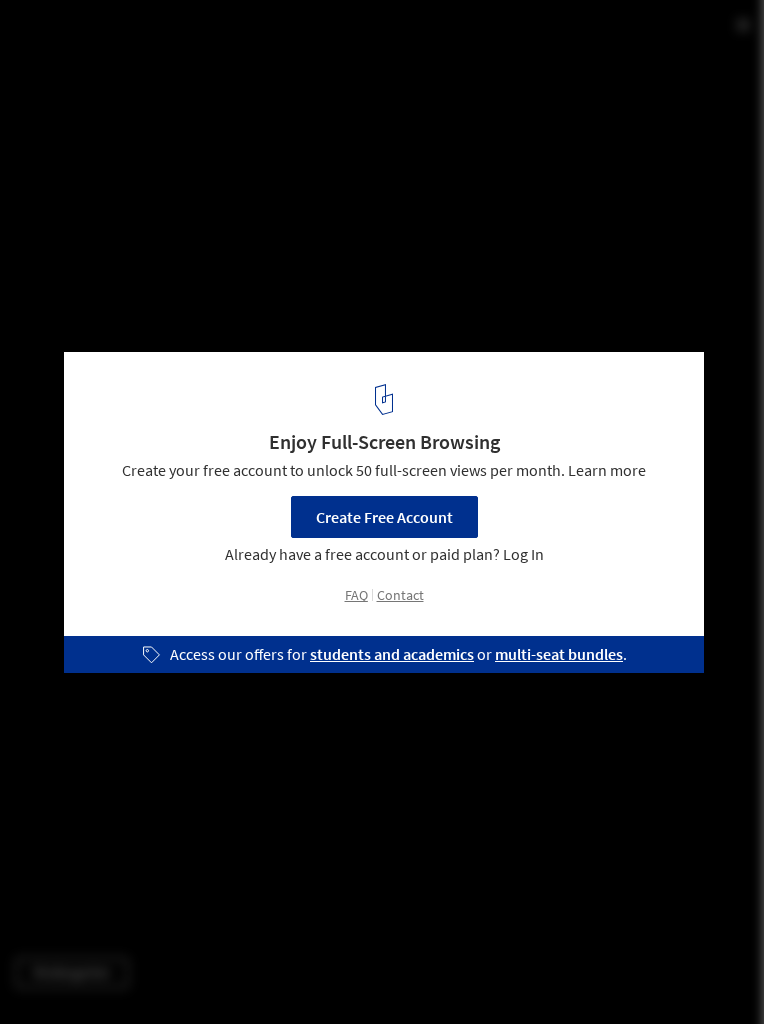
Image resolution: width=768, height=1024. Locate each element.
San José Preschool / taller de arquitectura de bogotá (289, 36)
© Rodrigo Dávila (71, 69)
